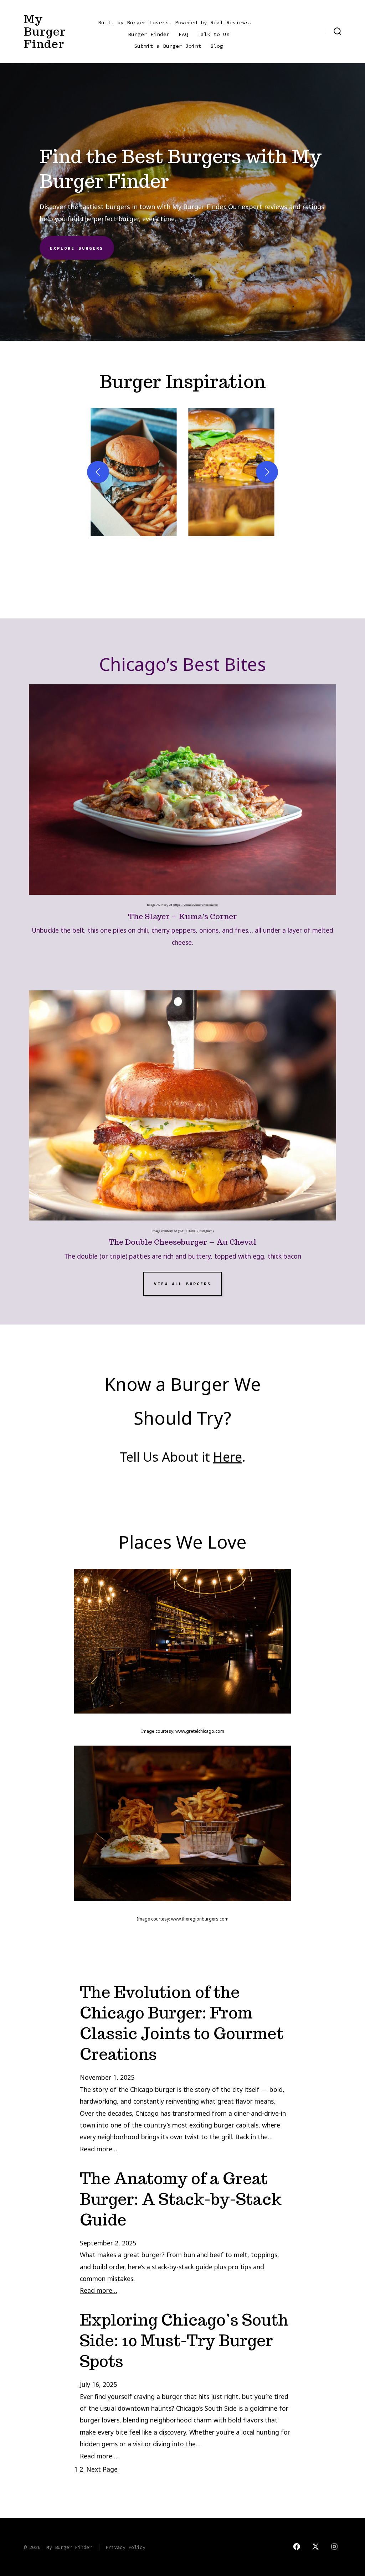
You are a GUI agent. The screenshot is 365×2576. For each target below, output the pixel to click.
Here (228, 1457)
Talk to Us (214, 34)
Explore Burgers (77, 248)
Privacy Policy (125, 2547)
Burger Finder (149, 34)
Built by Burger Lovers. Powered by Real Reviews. (175, 22)
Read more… (99, 2149)
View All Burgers (182, 1284)
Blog (217, 46)
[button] (134, 472)
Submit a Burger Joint (168, 46)
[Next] (267, 472)
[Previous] (98, 472)
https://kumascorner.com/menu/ (196, 905)
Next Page (102, 2469)
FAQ (183, 34)
